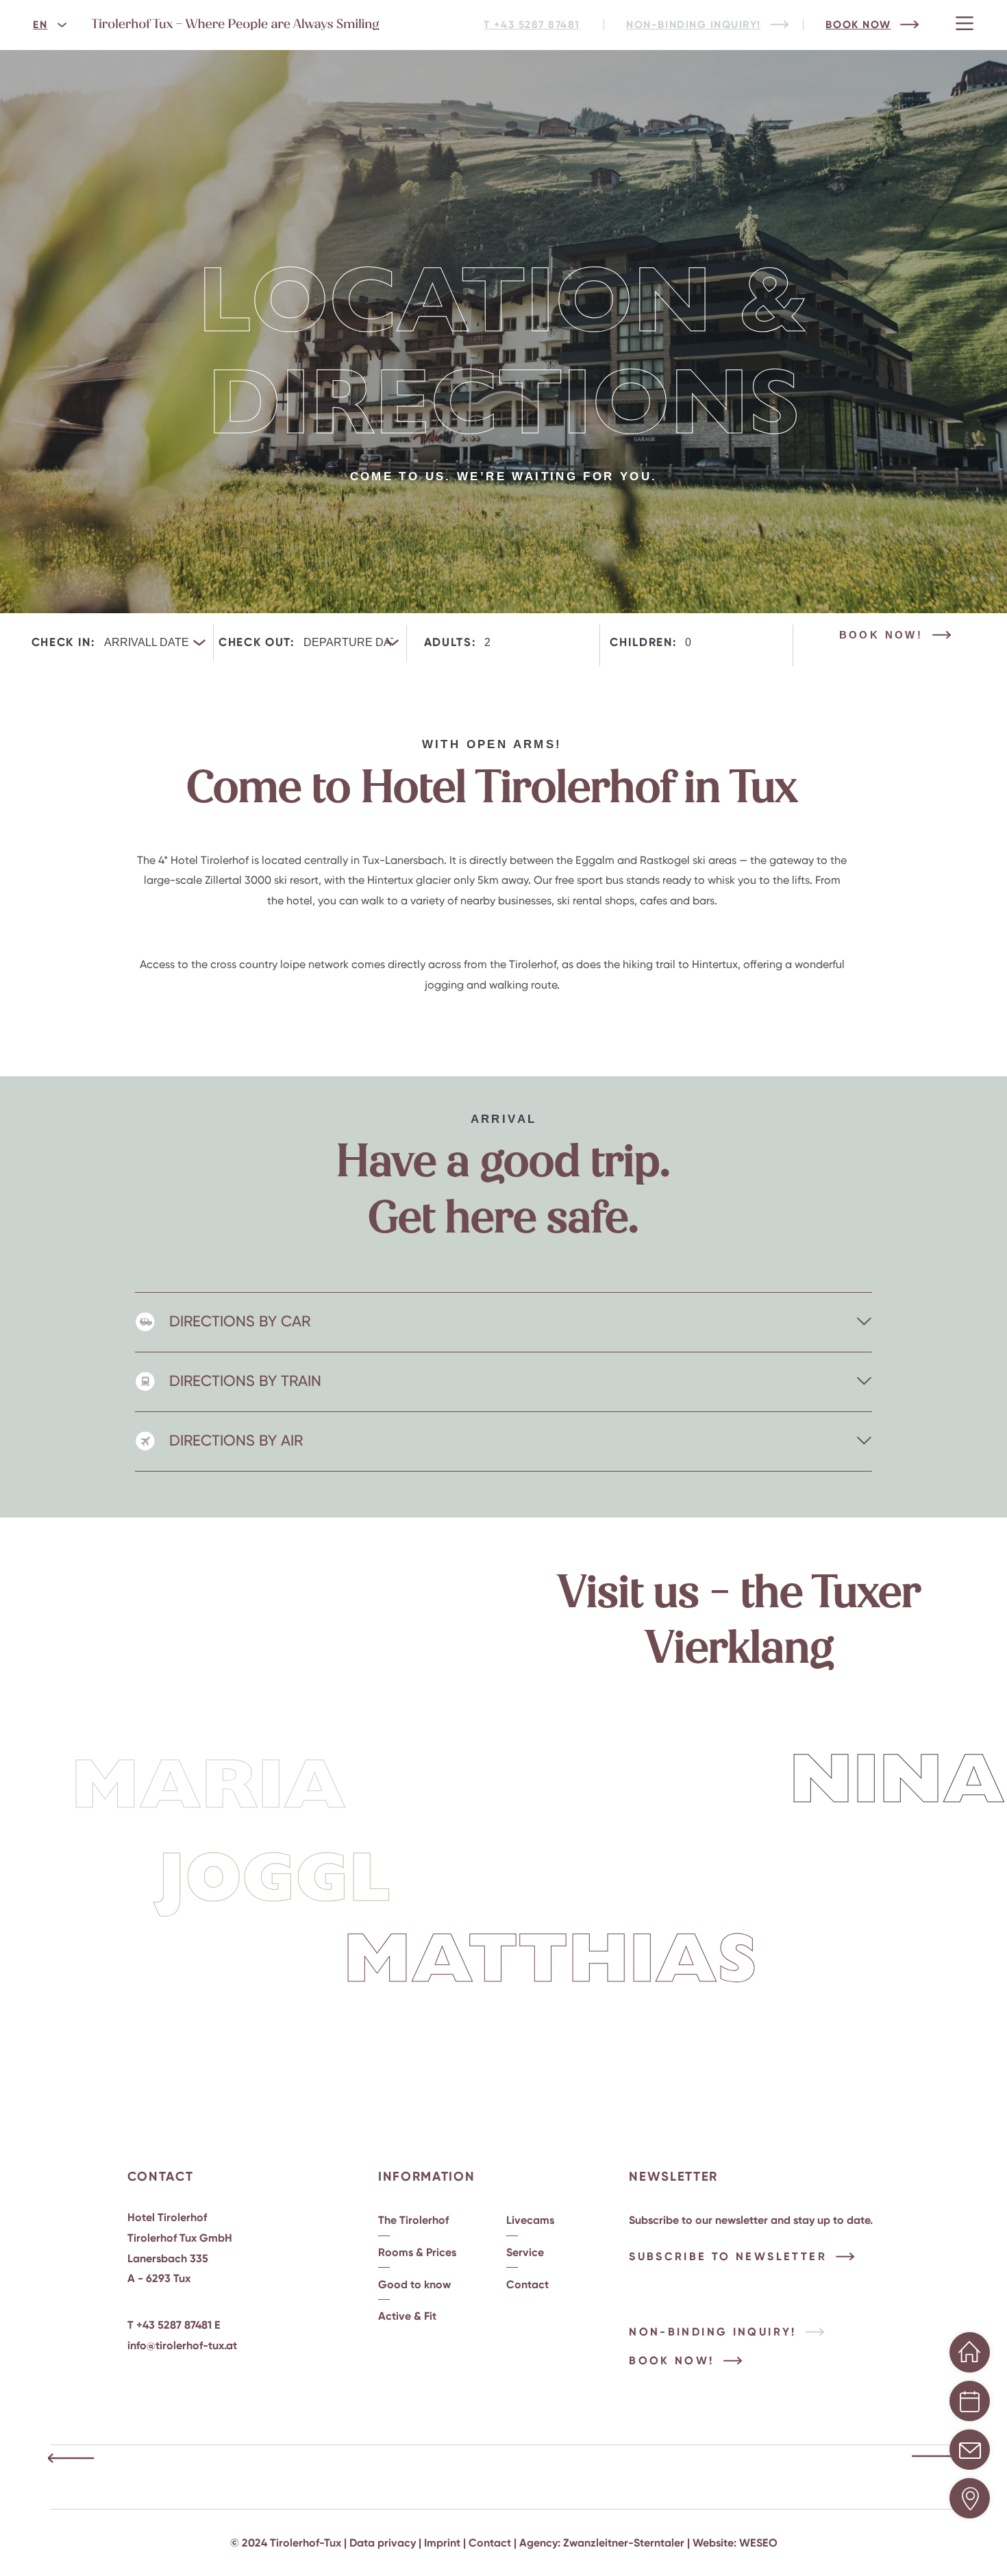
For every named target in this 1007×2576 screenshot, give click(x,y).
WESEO (758, 2543)
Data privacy (383, 2543)
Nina (897, 1783)
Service (525, 2252)
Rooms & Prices (417, 2252)
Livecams (530, 2220)
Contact (527, 2284)
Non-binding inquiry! (713, 2332)
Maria (209, 1789)
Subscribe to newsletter (728, 2256)
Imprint (442, 2543)
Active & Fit (407, 2316)
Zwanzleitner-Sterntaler (624, 2543)
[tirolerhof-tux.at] (236, 27)
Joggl (274, 1882)
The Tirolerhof (413, 2220)
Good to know (414, 2284)
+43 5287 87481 (174, 2325)
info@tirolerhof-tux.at (182, 2345)
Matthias (550, 1963)
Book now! (881, 635)
